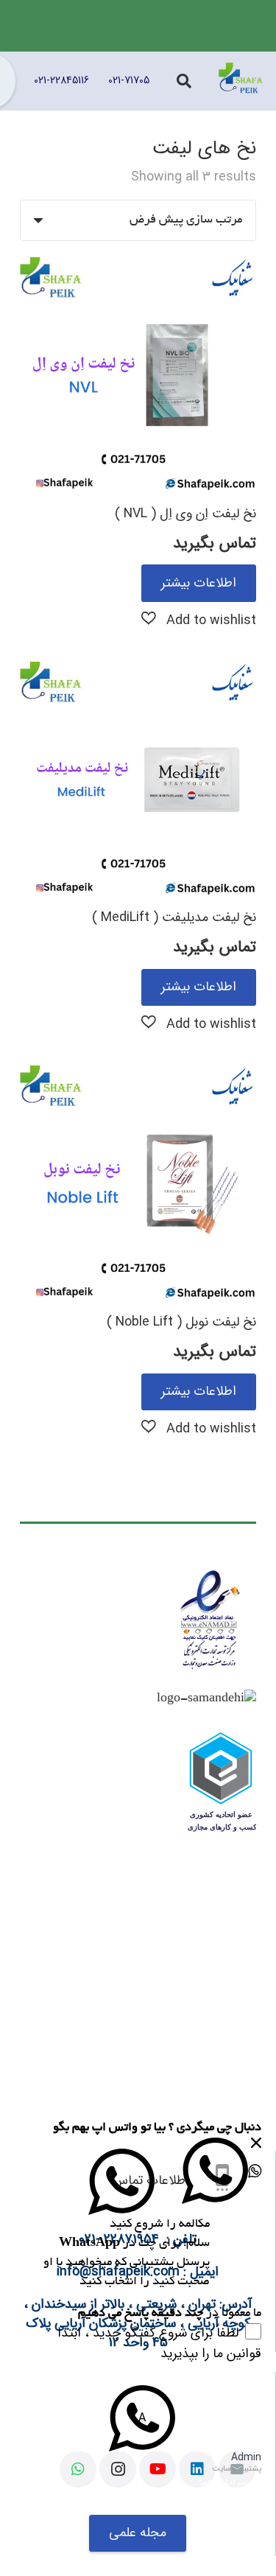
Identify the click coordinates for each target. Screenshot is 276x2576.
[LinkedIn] (197, 2469)
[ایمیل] (237, 2469)
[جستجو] (184, 81)
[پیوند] (241, 81)
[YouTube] (158, 2469)
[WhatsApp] (78, 2469)
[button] (199, 619)
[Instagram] (118, 2469)
